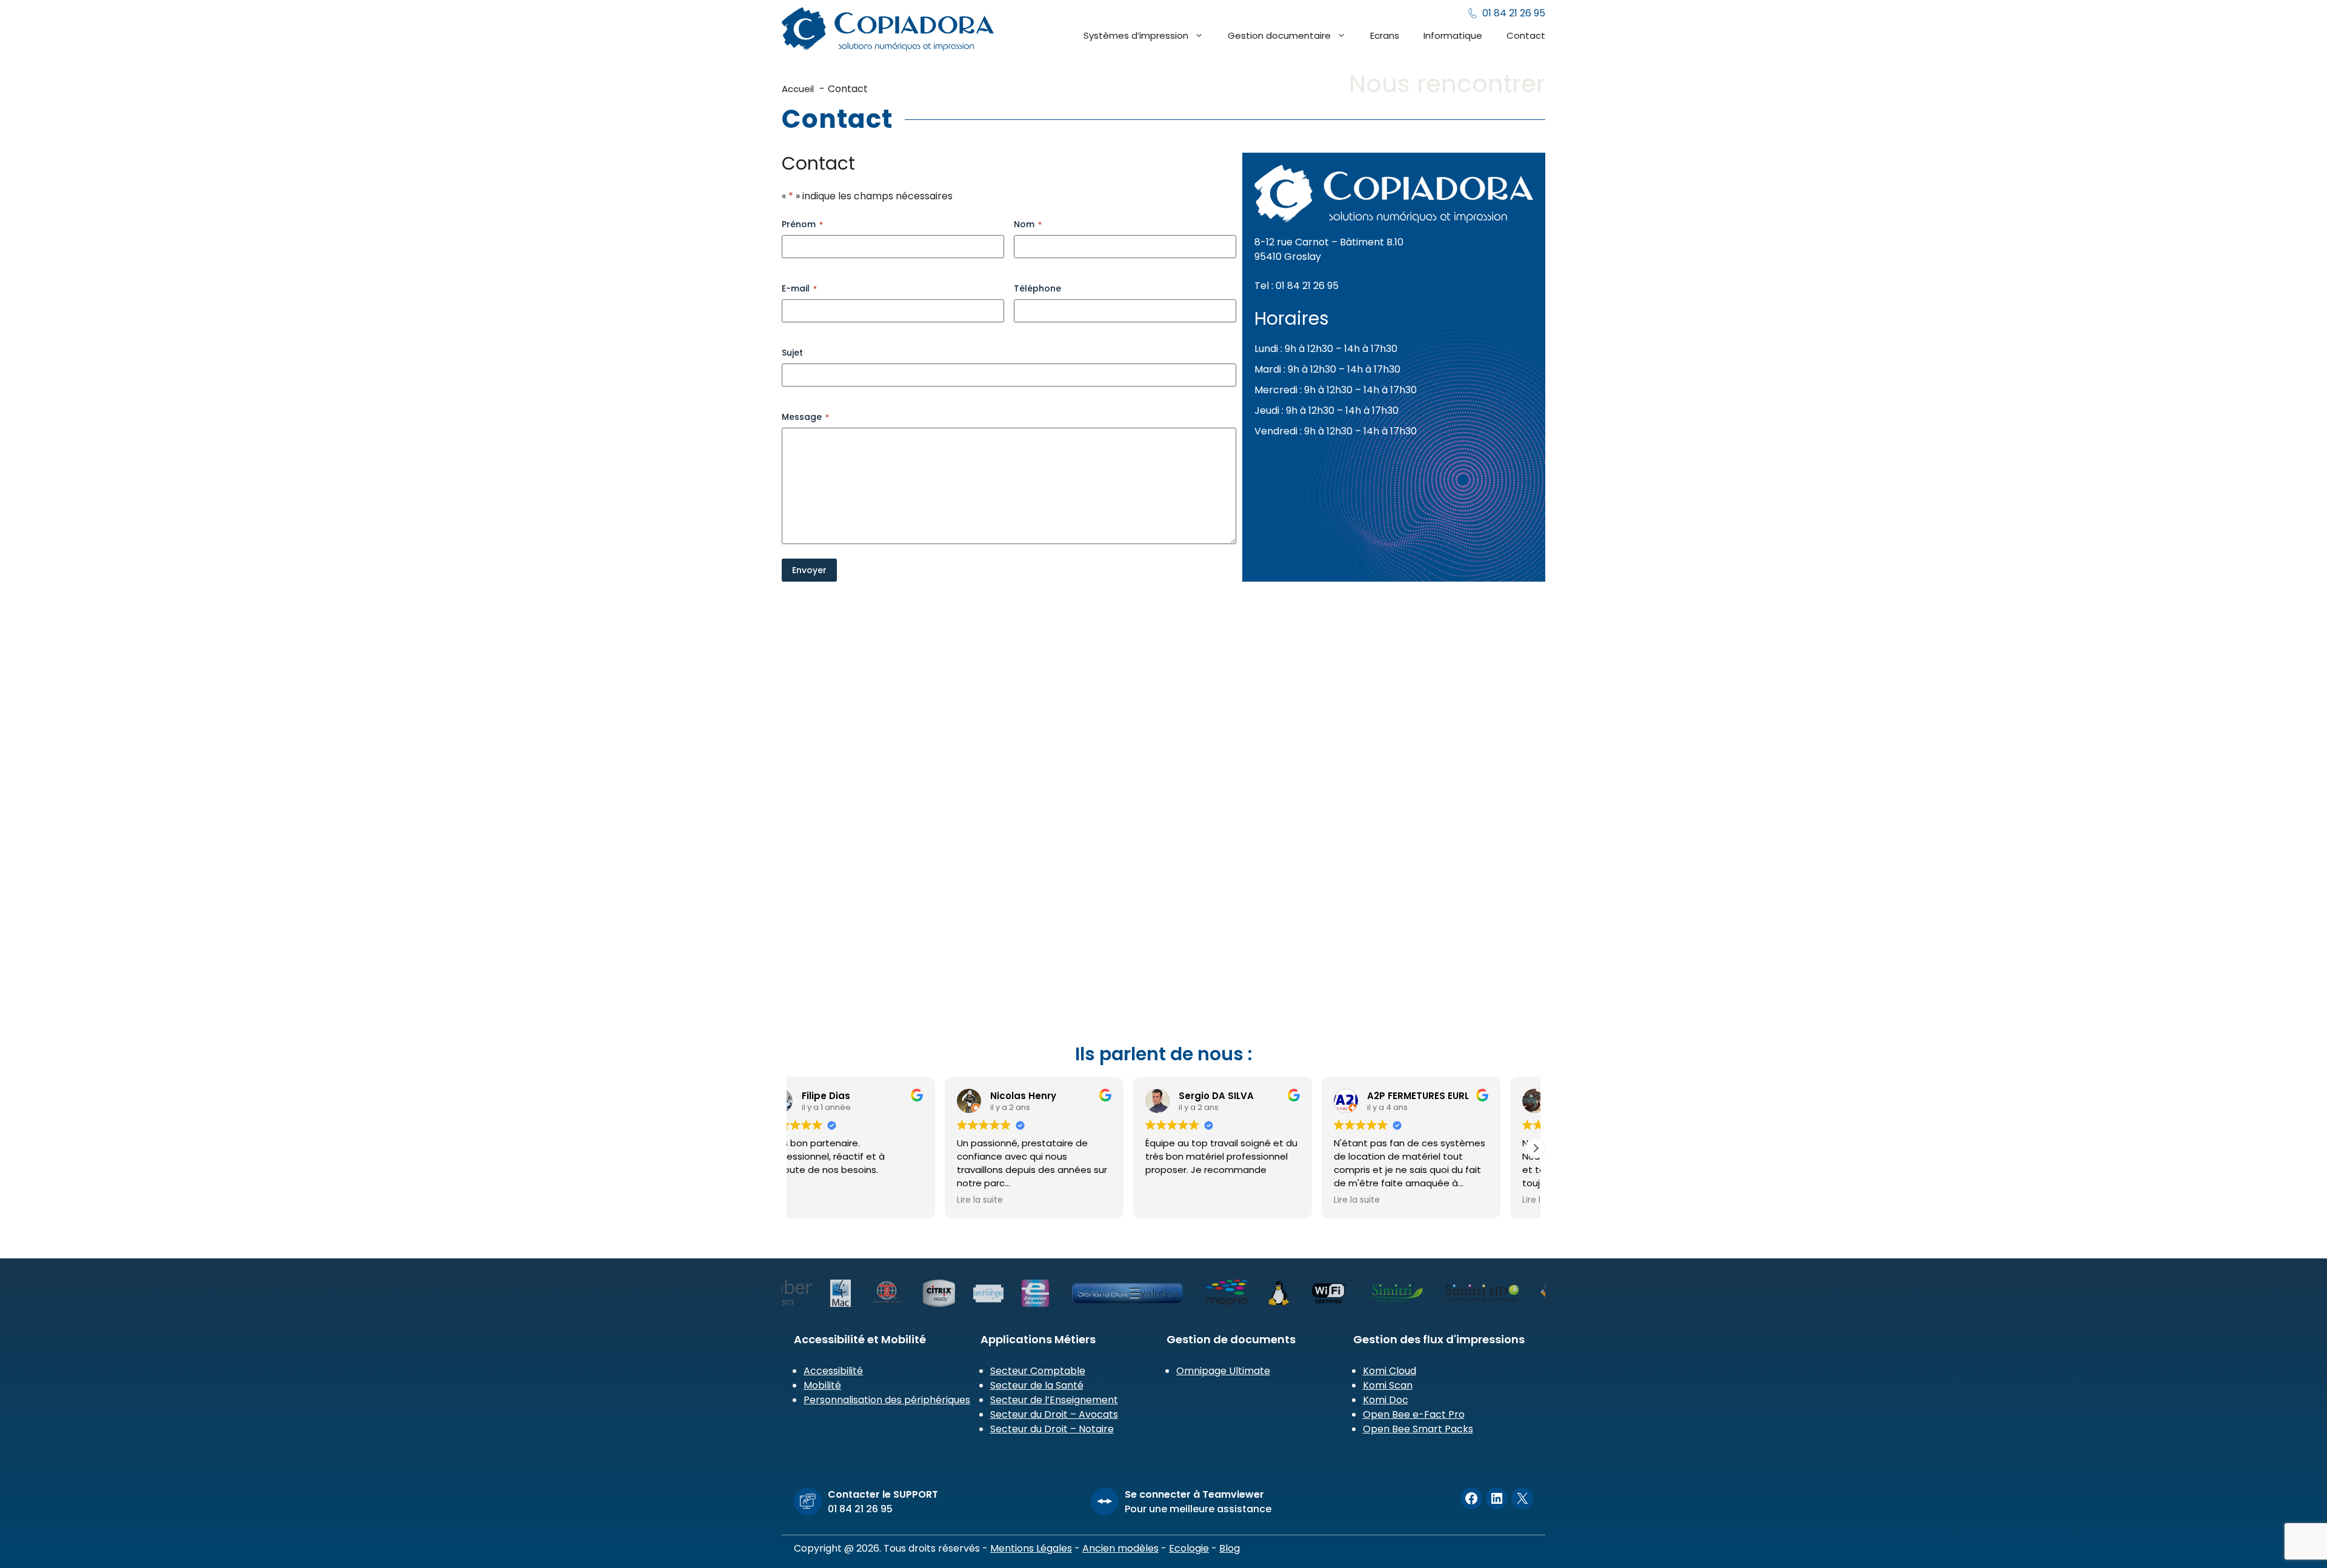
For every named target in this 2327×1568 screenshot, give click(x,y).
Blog (1230, 1548)
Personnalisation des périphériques (887, 1400)
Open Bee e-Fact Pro (1414, 1414)
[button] (1536, 1148)
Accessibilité (833, 1371)
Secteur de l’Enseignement (1054, 1400)
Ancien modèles (1120, 1548)
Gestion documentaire (1279, 35)
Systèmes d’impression (1136, 35)
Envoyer (809, 570)
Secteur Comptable (1038, 1371)
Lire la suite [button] (1015, 1200)
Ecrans (1385, 35)
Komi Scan (1388, 1385)
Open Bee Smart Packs (1418, 1429)
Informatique (1453, 35)
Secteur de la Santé (1037, 1385)
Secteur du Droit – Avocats (1054, 1414)
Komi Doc (1386, 1400)
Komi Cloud (1390, 1371)
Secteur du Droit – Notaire (1052, 1429)
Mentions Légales (1031, 1548)
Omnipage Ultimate (1223, 1371)
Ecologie (1189, 1548)
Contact (1526, 35)
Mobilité (822, 1385)
